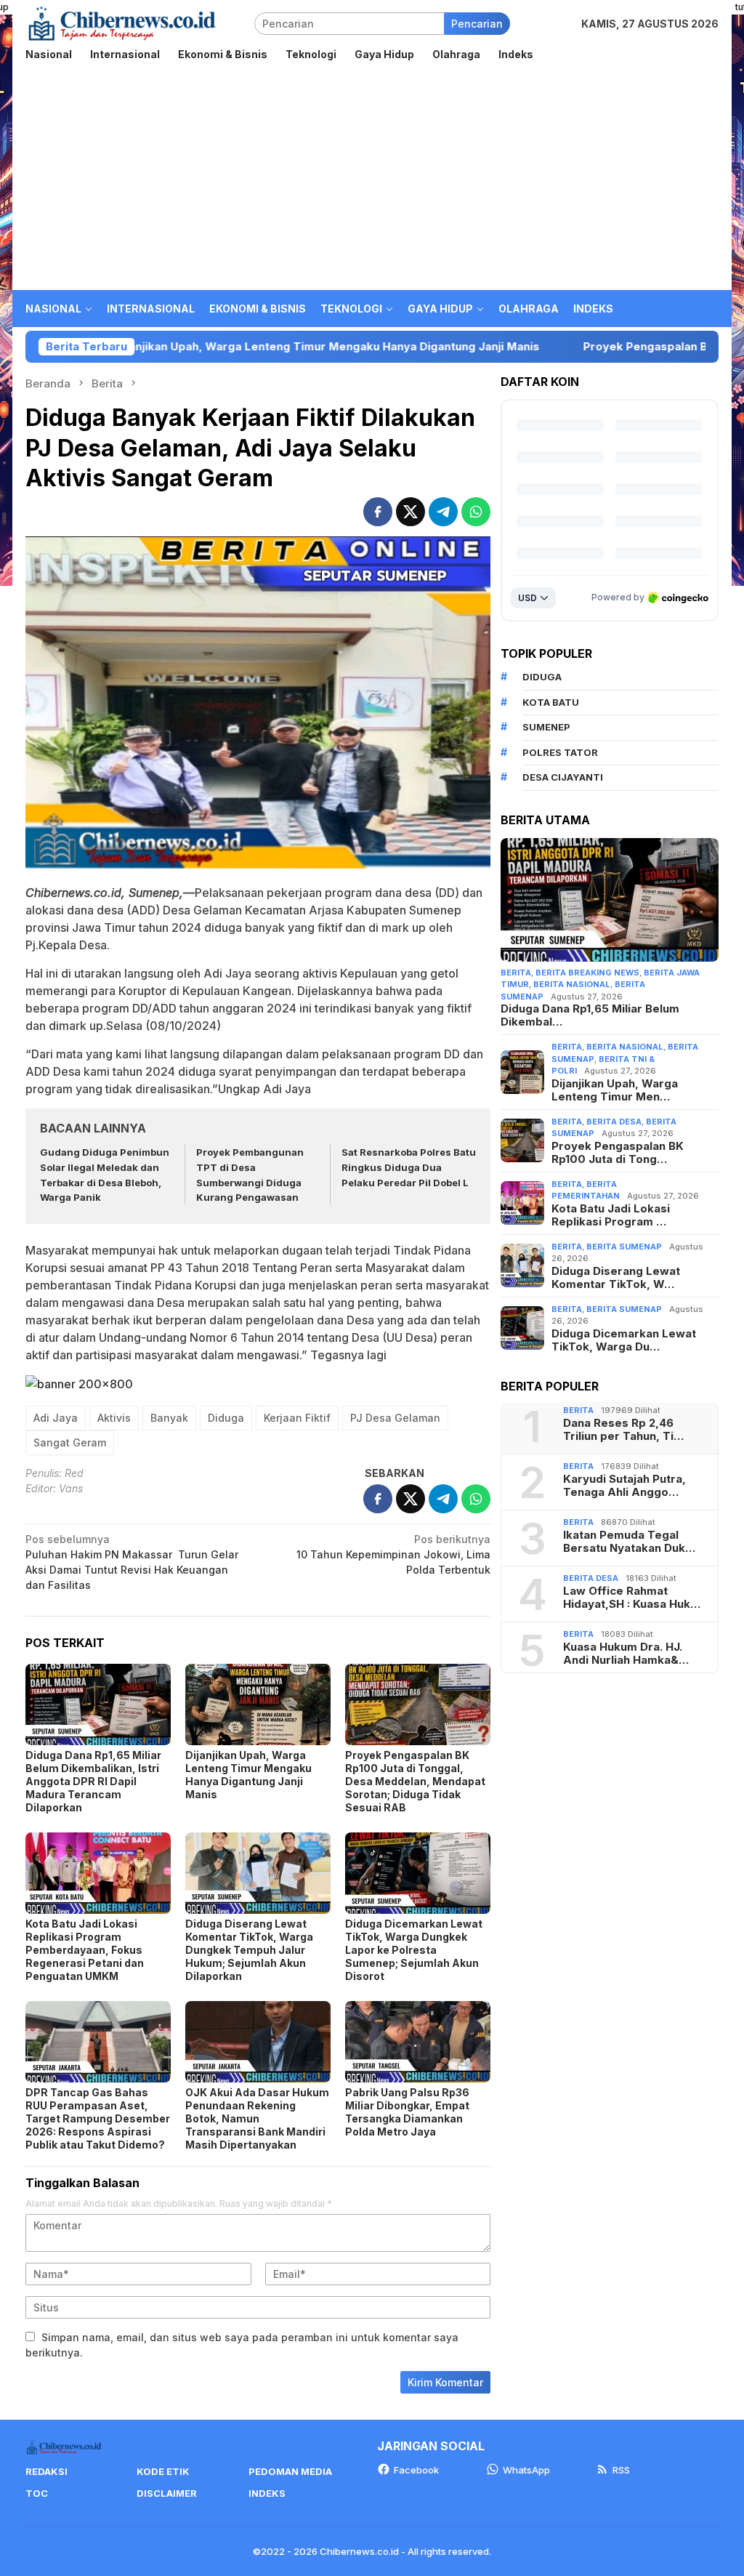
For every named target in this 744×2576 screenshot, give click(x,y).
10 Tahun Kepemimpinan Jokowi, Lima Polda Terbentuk (393, 1554)
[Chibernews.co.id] (122, 22)
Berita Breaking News (587, 973)
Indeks (267, 2493)
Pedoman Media (290, 2471)
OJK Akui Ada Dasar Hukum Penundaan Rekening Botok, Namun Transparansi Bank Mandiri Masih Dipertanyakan (257, 2118)
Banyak (169, 1418)
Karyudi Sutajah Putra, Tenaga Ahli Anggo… (624, 1486)
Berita (516, 973)
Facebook (416, 2470)
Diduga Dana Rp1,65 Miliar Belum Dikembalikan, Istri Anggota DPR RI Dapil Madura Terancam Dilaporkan (93, 1781)
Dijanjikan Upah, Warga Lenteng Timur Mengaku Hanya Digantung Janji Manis (248, 1775)
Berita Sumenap (624, 1247)
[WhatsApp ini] (476, 512)
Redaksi (46, 2471)
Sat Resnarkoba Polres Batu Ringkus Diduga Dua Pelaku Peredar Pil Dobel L (409, 1167)
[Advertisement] (372, 181)
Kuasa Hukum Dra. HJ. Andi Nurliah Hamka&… (626, 1654)
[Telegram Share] (443, 512)
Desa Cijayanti (563, 777)
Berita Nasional (572, 984)
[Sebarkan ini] (378, 512)
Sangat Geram (70, 1442)
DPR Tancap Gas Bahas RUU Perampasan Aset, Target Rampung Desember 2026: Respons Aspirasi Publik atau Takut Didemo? (98, 2118)
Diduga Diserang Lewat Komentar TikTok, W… (616, 1278)
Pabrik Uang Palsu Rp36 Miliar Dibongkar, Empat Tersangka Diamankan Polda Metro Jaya (407, 2112)
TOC (37, 2493)
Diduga (226, 1418)
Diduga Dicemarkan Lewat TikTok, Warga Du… (624, 1340)
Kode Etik (163, 2471)
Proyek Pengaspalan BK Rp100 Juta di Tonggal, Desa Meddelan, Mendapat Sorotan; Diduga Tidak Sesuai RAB (415, 1781)
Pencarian (477, 24)
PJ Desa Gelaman (395, 1418)
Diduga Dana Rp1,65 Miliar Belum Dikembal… (590, 1015)
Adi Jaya (56, 1418)
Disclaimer (167, 2493)
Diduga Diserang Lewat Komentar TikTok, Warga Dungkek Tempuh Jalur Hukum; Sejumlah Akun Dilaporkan (249, 1950)
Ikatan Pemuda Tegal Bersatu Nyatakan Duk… (629, 1542)
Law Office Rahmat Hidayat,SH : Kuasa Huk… (632, 1598)
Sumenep (546, 727)
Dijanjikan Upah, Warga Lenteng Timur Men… (615, 1090)
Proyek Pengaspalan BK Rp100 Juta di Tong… (618, 1153)
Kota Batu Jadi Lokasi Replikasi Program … (611, 1215)
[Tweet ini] (411, 512)
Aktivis (114, 1418)
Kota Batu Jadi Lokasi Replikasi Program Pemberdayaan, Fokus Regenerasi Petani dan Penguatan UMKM (85, 1950)
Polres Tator (560, 752)
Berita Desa (614, 1122)
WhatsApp (526, 2470)
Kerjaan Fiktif (297, 1418)
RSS (621, 2470)
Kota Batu (551, 702)
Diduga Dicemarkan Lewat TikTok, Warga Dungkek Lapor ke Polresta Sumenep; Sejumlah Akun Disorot (414, 1950)
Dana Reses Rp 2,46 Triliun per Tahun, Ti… (623, 1430)
